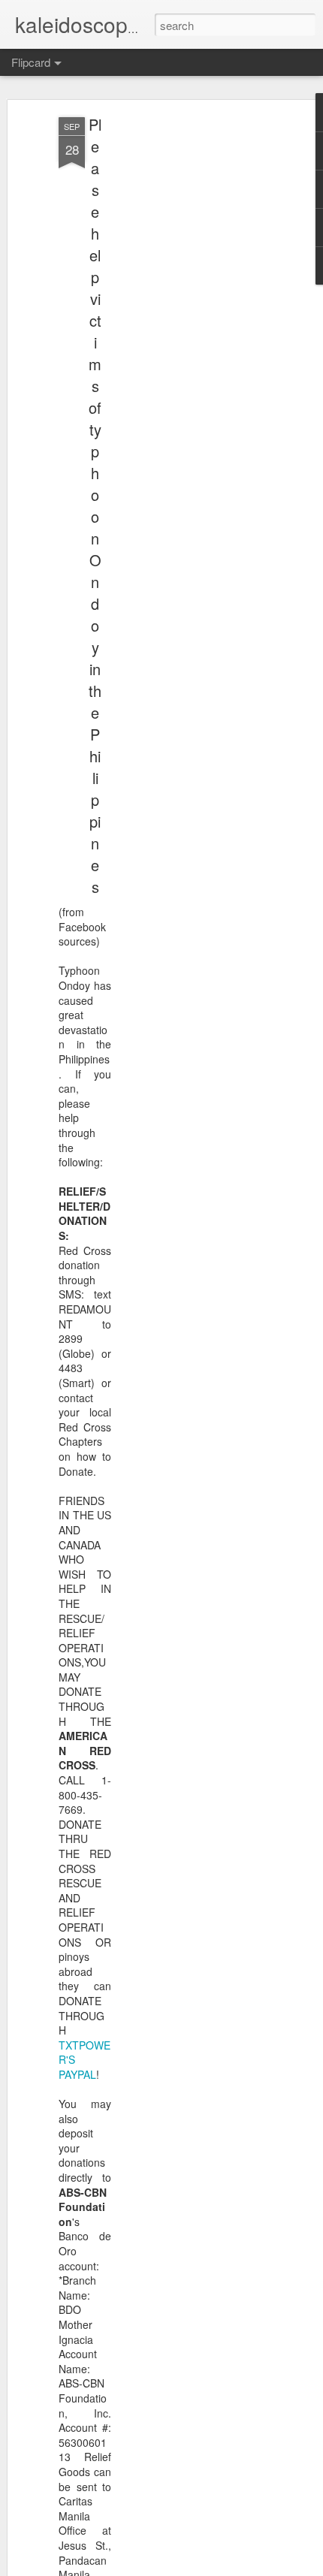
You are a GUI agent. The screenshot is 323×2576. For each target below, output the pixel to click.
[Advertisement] (194, 354)
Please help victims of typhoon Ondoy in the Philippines (95, 505)
